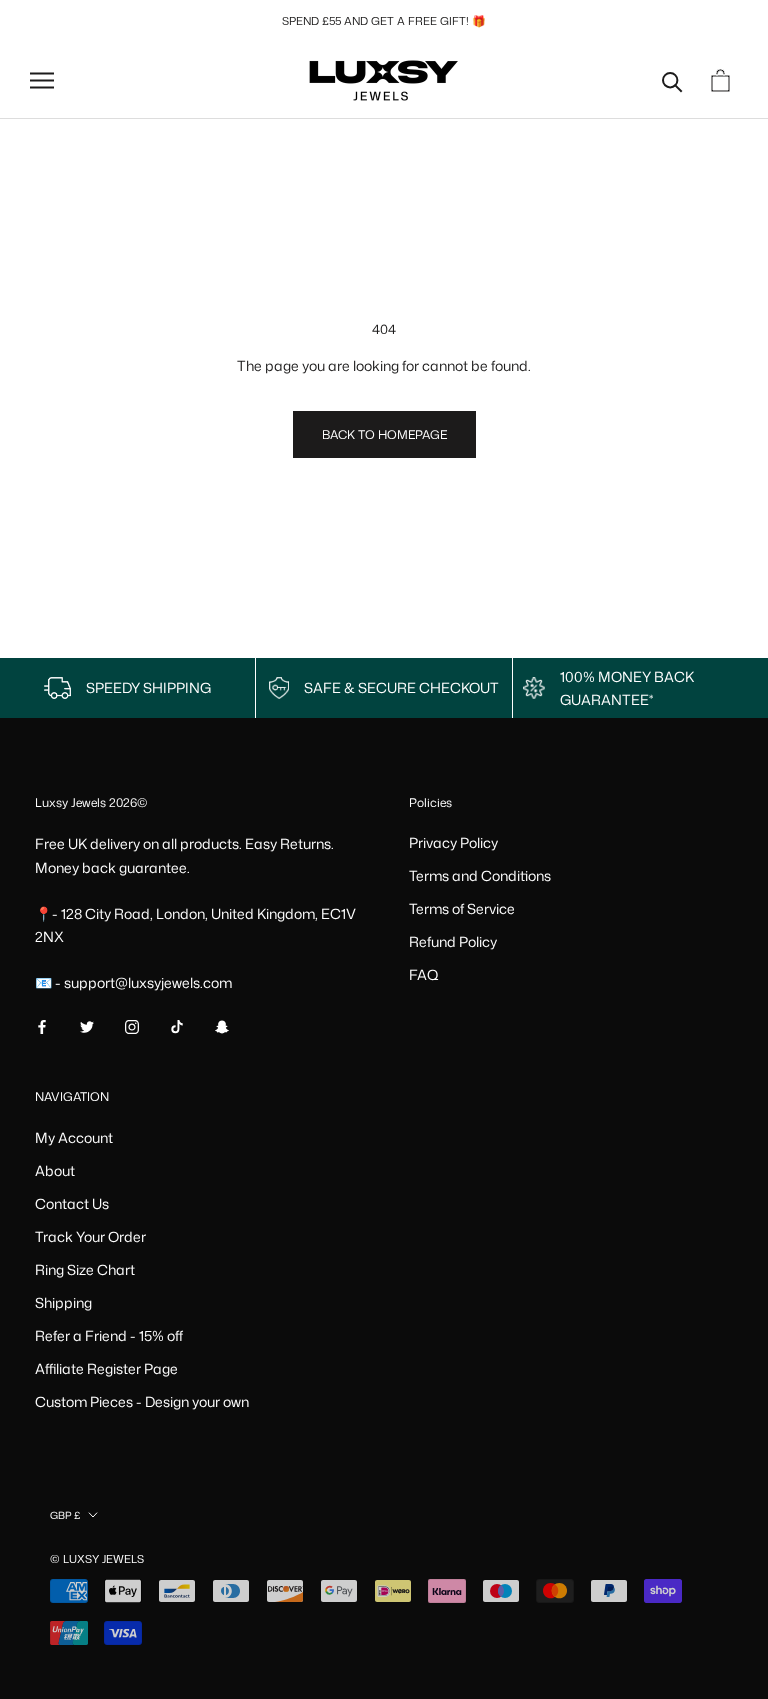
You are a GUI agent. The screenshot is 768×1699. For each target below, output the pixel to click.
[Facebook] (42, 1025)
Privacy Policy (453, 842)
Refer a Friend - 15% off (109, 1335)
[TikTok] (177, 1025)
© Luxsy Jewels (97, 1559)
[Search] (672, 80)
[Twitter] (87, 1025)
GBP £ (65, 1515)
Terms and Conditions (480, 875)
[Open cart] (723, 80)
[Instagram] (132, 1025)
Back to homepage (384, 434)
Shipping (63, 1302)
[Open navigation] (42, 80)
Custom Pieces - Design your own (142, 1401)
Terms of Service (462, 908)
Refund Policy (453, 941)
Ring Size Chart (85, 1269)
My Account (74, 1137)
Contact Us (72, 1203)
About (55, 1170)
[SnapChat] (222, 1025)
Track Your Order (90, 1236)
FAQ (424, 974)
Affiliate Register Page (106, 1368)
